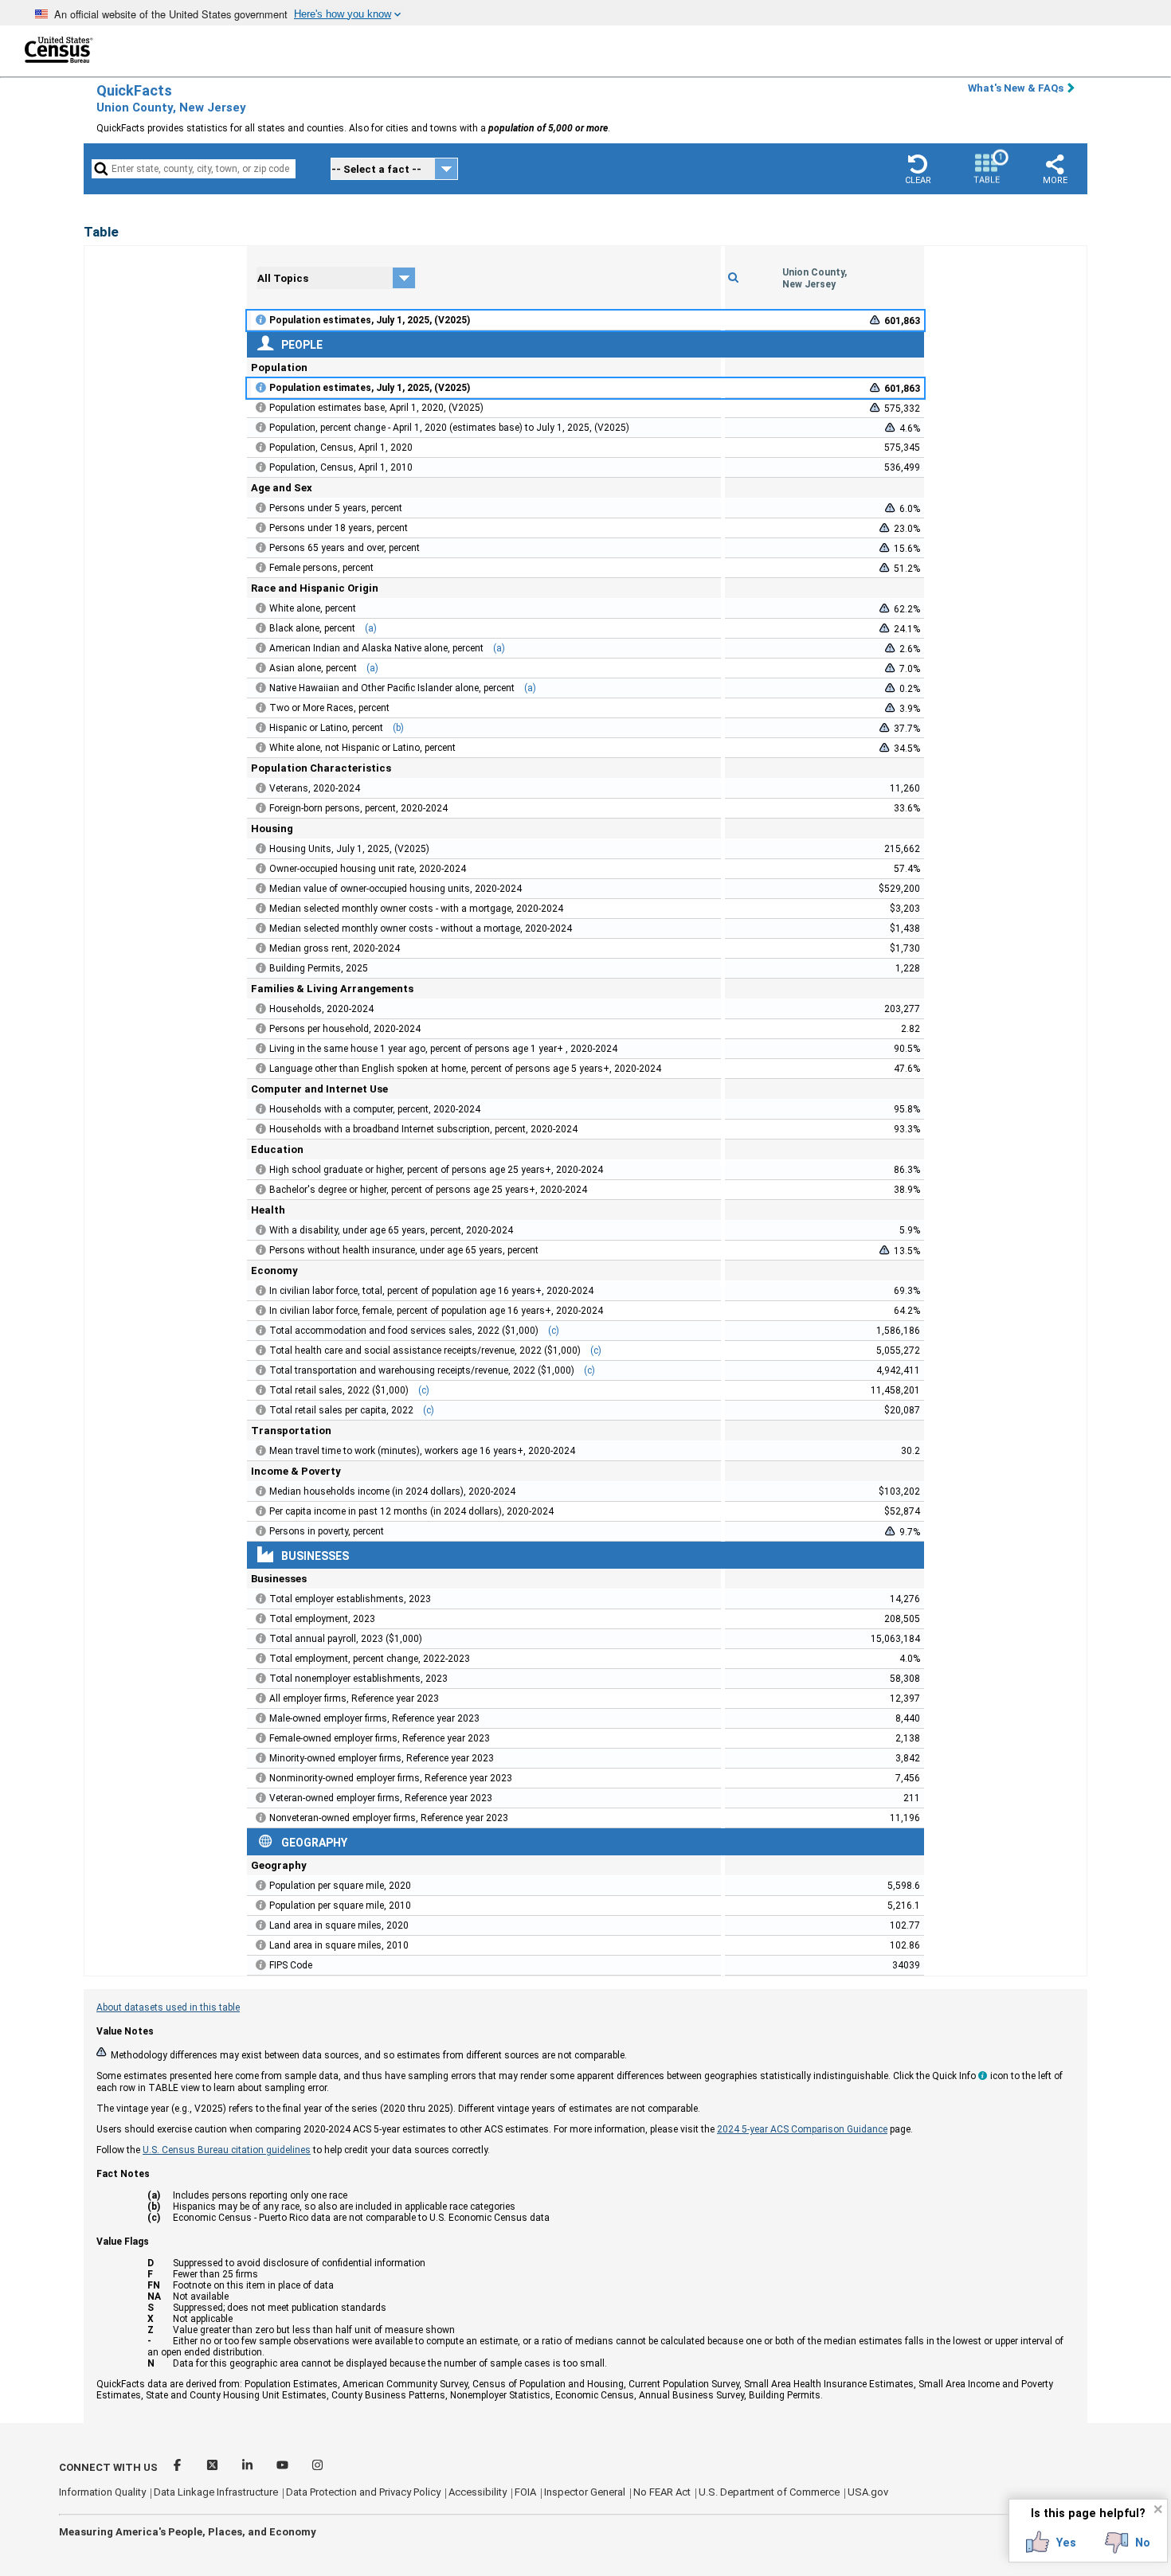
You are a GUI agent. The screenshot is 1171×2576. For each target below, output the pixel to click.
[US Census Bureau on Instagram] (317, 2467)
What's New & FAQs (1016, 88)
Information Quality (102, 2492)
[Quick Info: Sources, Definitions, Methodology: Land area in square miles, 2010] (261, 1945)
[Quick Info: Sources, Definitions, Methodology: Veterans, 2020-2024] (261, 788)
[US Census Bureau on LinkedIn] (249, 2467)
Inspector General (585, 2492)
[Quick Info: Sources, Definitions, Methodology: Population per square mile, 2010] (261, 1906)
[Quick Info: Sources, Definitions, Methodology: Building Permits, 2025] (261, 968)
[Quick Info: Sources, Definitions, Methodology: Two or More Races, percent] (261, 708)
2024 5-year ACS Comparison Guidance (802, 2129)
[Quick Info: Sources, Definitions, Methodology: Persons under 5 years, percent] (261, 508)
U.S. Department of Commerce (769, 2492)
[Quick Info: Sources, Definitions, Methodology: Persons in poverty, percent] (261, 1531)
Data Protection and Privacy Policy (363, 2492)
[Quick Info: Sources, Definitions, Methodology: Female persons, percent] (261, 568)
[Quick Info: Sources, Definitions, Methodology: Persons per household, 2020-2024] (261, 1029)
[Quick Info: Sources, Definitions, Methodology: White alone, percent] (261, 608)
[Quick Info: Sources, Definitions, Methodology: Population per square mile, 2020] (261, 1886)
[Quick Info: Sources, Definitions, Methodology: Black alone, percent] (261, 628)
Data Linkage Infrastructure (216, 2492)
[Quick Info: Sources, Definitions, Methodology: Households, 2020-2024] (261, 1009)
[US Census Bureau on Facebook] (178, 2467)
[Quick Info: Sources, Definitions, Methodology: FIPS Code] (261, 1965)
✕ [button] (1158, 2509)
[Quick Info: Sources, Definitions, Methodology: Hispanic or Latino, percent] (261, 728)
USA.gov (868, 2492)
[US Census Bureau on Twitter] (213, 2467)
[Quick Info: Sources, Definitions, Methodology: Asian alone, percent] (261, 668)
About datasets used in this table (168, 2007)
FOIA (525, 2492)
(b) (398, 728)
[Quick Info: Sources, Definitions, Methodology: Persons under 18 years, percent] (261, 528)
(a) (371, 628)
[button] (918, 169)
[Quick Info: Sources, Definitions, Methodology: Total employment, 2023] (261, 1619)
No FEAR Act (662, 2492)
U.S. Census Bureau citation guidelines (227, 2150)
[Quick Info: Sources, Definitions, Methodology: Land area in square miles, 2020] (261, 1925)
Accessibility (478, 2492)
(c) (554, 1331)
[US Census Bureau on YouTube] (284, 2467)
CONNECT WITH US (108, 2467)
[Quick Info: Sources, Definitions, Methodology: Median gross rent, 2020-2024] (261, 948)
